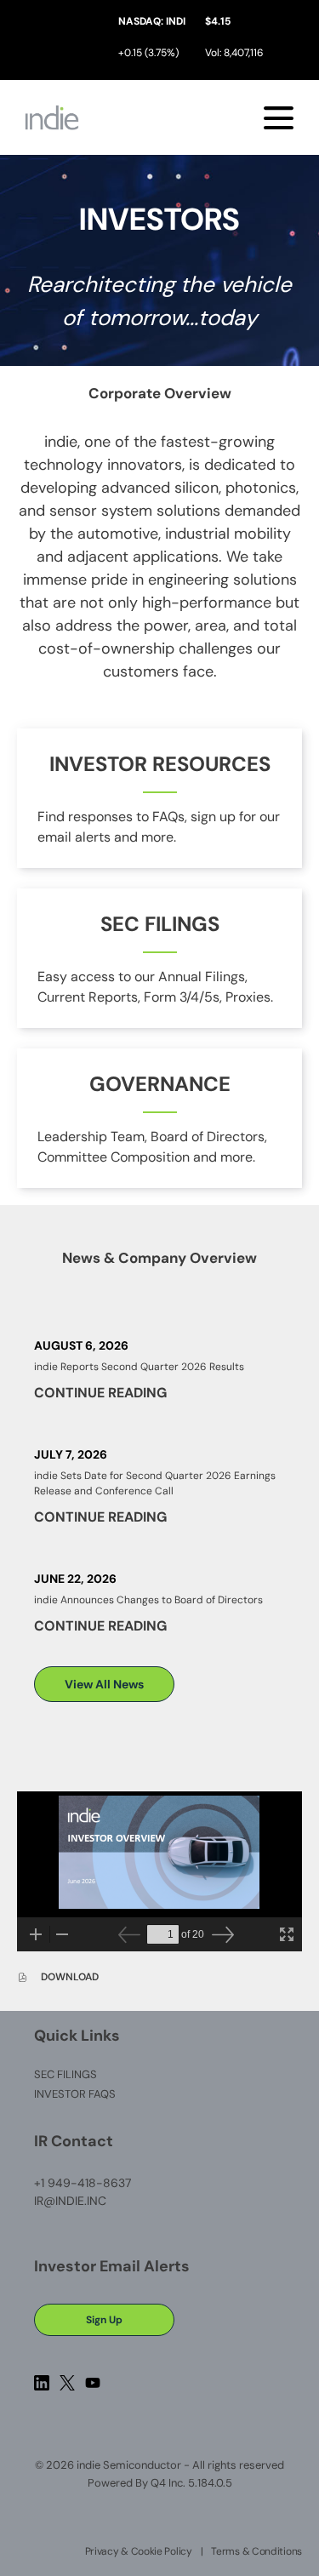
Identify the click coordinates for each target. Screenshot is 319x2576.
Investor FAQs (99, 2094)
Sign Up (104, 2320)
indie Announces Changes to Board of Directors (148, 1600)
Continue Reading (100, 1393)
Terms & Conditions (256, 2551)
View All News (104, 1684)
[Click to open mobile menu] (279, 118)
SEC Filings (89, 2074)
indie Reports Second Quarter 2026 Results (139, 1367)
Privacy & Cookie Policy (139, 2551)
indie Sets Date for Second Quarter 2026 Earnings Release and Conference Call (155, 1483)
